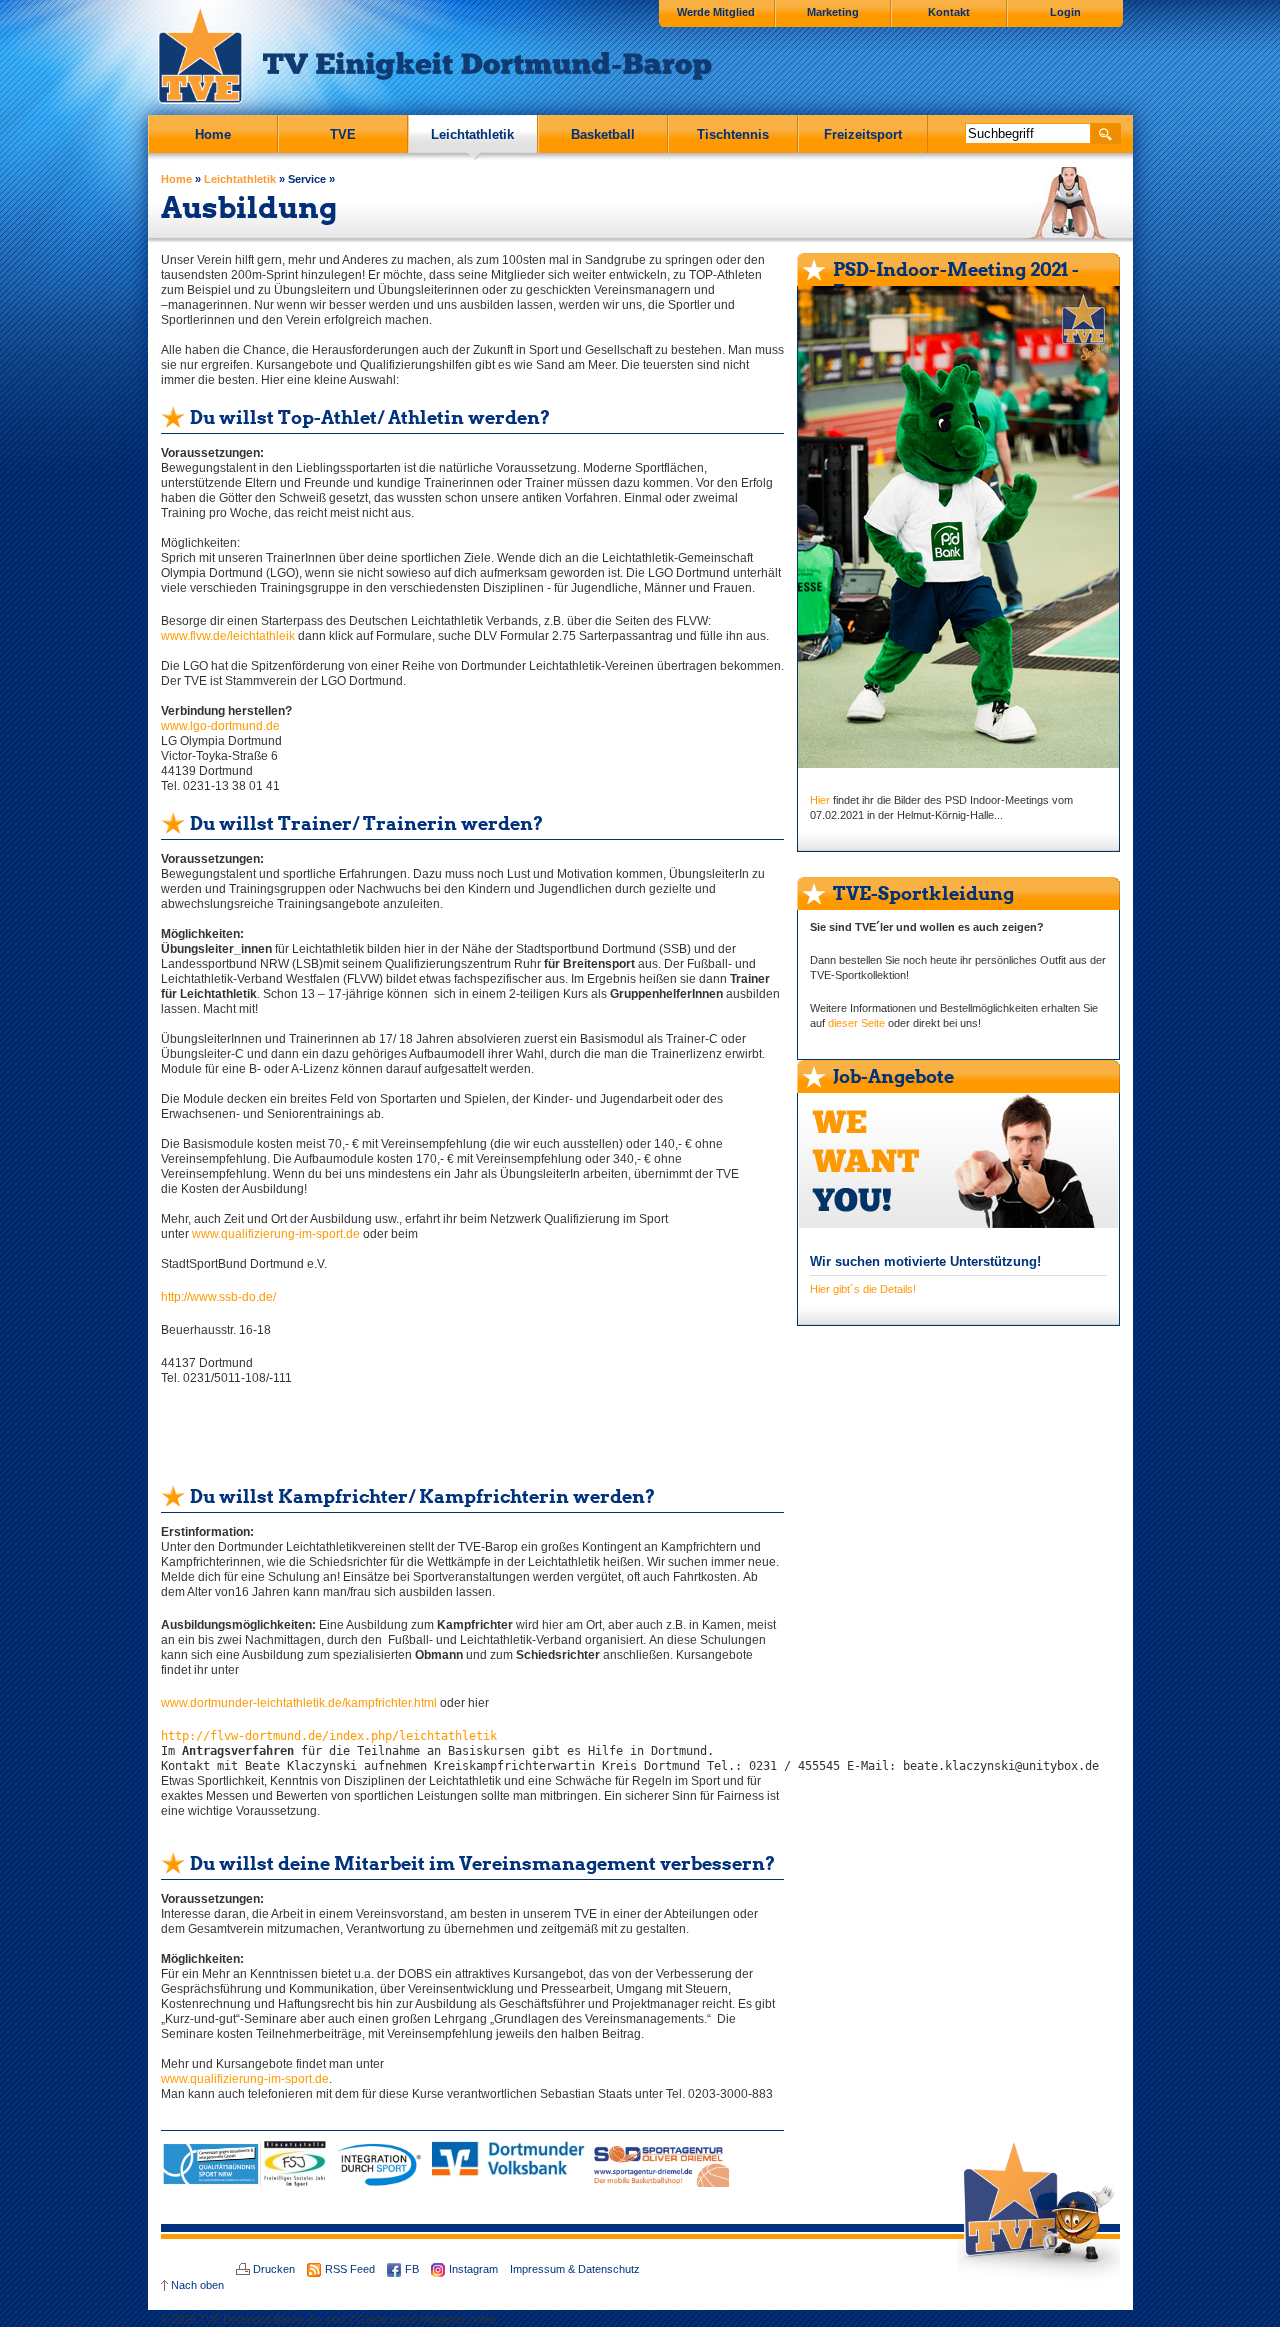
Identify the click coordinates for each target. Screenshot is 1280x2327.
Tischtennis (733, 134)
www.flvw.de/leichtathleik (228, 636)
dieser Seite (856, 1023)
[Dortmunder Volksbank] (508, 2183)
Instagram (473, 2269)
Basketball (603, 134)
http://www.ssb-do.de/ (218, 1297)
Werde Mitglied (716, 12)
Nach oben (197, 2285)
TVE (343, 134)
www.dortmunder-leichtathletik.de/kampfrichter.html (300, 1703)
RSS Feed (350, 2269)
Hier (821, 800)
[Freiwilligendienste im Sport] (295, 2183)
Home (213, 134)
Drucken (274, 2269)
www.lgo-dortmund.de (220, 726)
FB (412, 2269)
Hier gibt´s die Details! (863, 1289)
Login (1065, 12)
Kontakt (949, 12)
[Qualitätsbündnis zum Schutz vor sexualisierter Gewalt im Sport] (211, 2183)
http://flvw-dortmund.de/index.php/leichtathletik (329, 1736)
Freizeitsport (863, 134)
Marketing (833, 12)
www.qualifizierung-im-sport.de (276, 1234)
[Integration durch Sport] (379, 2183)
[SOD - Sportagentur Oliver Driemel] (658, 2183)
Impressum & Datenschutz (575, 2269)
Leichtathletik (472, 134)
